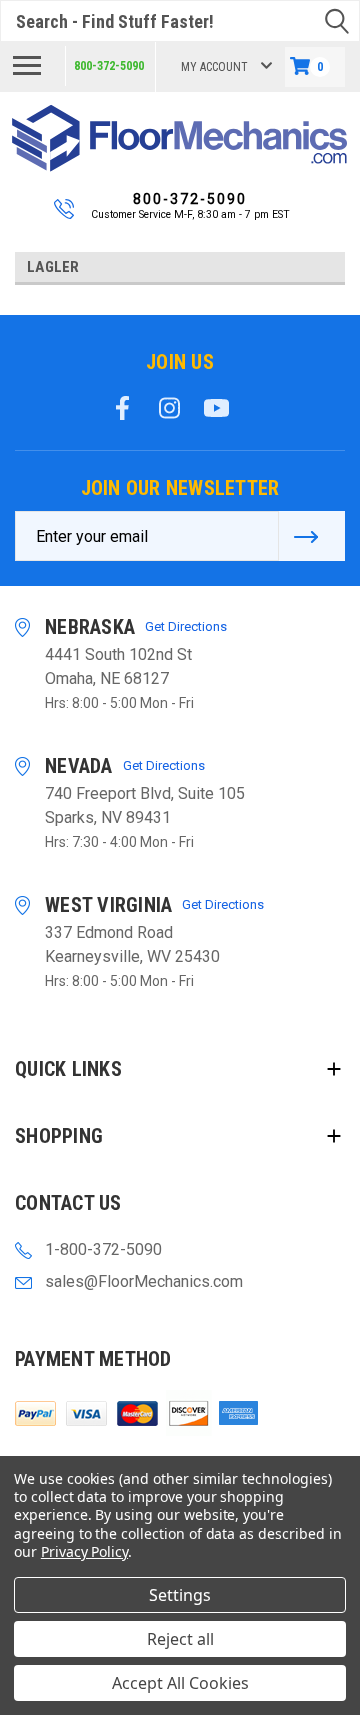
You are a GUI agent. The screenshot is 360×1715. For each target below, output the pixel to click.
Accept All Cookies (180, 1683)
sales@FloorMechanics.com (144, 1281)
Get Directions (186, 626)
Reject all (180, 1639)
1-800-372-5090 (103, 1249)
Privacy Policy (84, 1551)
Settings (180, 1595)
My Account (214, 67)
